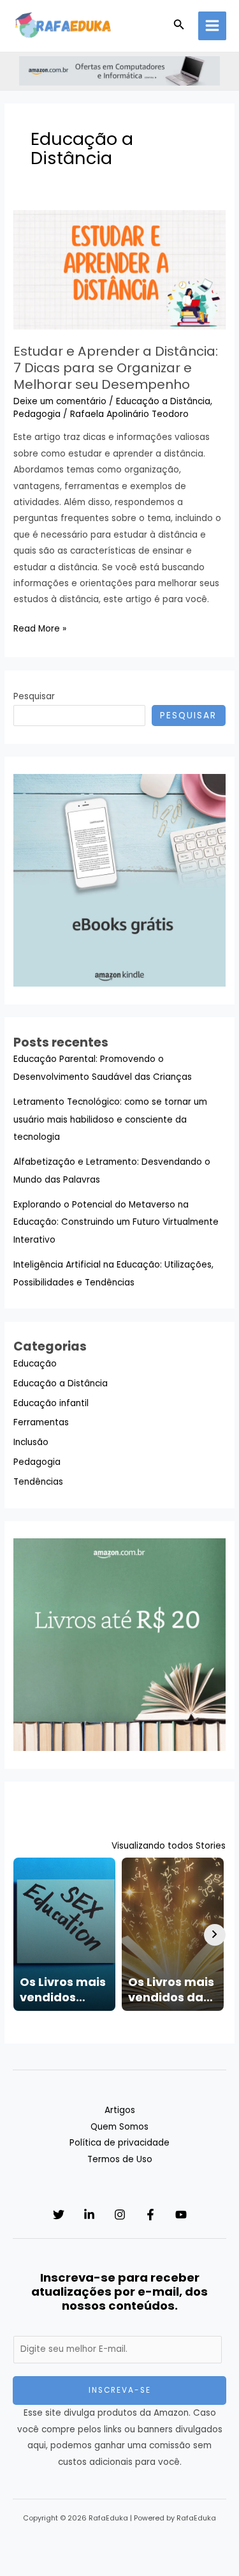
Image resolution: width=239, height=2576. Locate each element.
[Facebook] (150, 2215)
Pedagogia (37, 414)
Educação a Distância (163, 401)
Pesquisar (34, 696)
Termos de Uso (120, 2159)
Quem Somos (119, 2127)
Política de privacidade (119, 2143)
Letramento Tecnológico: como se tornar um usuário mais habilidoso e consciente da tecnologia (110, 1119)
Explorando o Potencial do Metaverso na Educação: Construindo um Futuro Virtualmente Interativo (116, 1222)
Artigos (120, 2110)
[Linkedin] (89, 2215)
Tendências (38, 1482)
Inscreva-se (120, 2390)
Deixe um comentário (60, 401)
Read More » (40, 629)
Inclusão (31, 1442)
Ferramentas (41, 1422)
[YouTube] (181, 2215)
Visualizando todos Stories (169, 1846)
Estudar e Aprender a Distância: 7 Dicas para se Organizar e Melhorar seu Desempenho (116, 368)
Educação (35, 1364)
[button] (179, 26)
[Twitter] (59, 2215)
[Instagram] (120, 2215)
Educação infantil (51, 1403)
